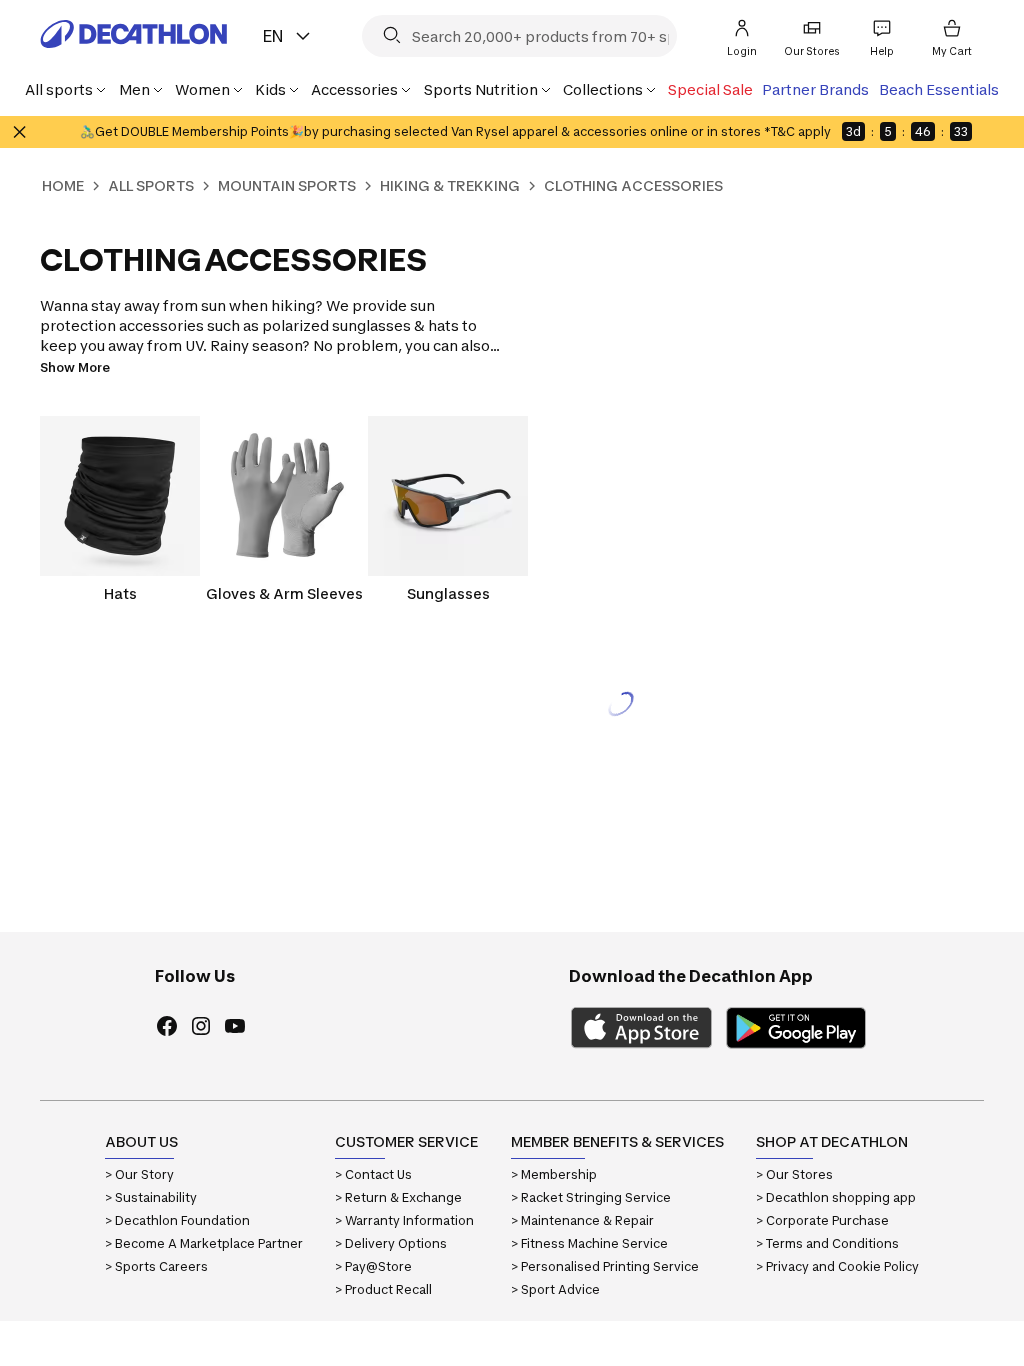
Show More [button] (75, 367)
